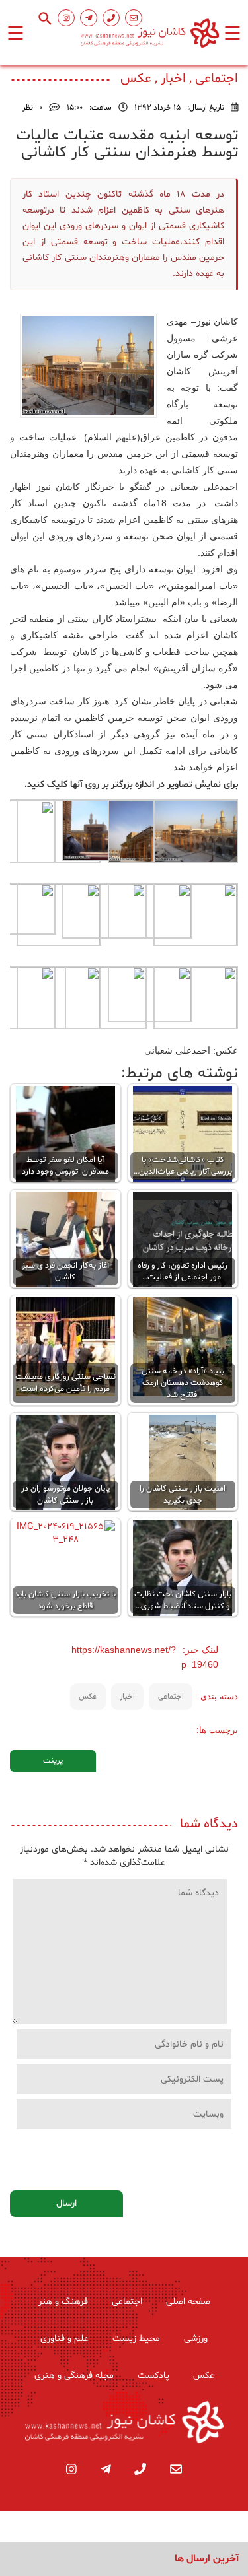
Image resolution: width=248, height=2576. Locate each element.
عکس (88, 1697)
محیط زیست (136, 2339)
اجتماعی (171, 1697)
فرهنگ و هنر (63, 2302)
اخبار (127, 1697)
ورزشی (196, 2339)
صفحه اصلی (188, 2302)
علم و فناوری (64, 2339)
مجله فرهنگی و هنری (74, 2376)
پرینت (53, 1761)
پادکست (153, 2376)
